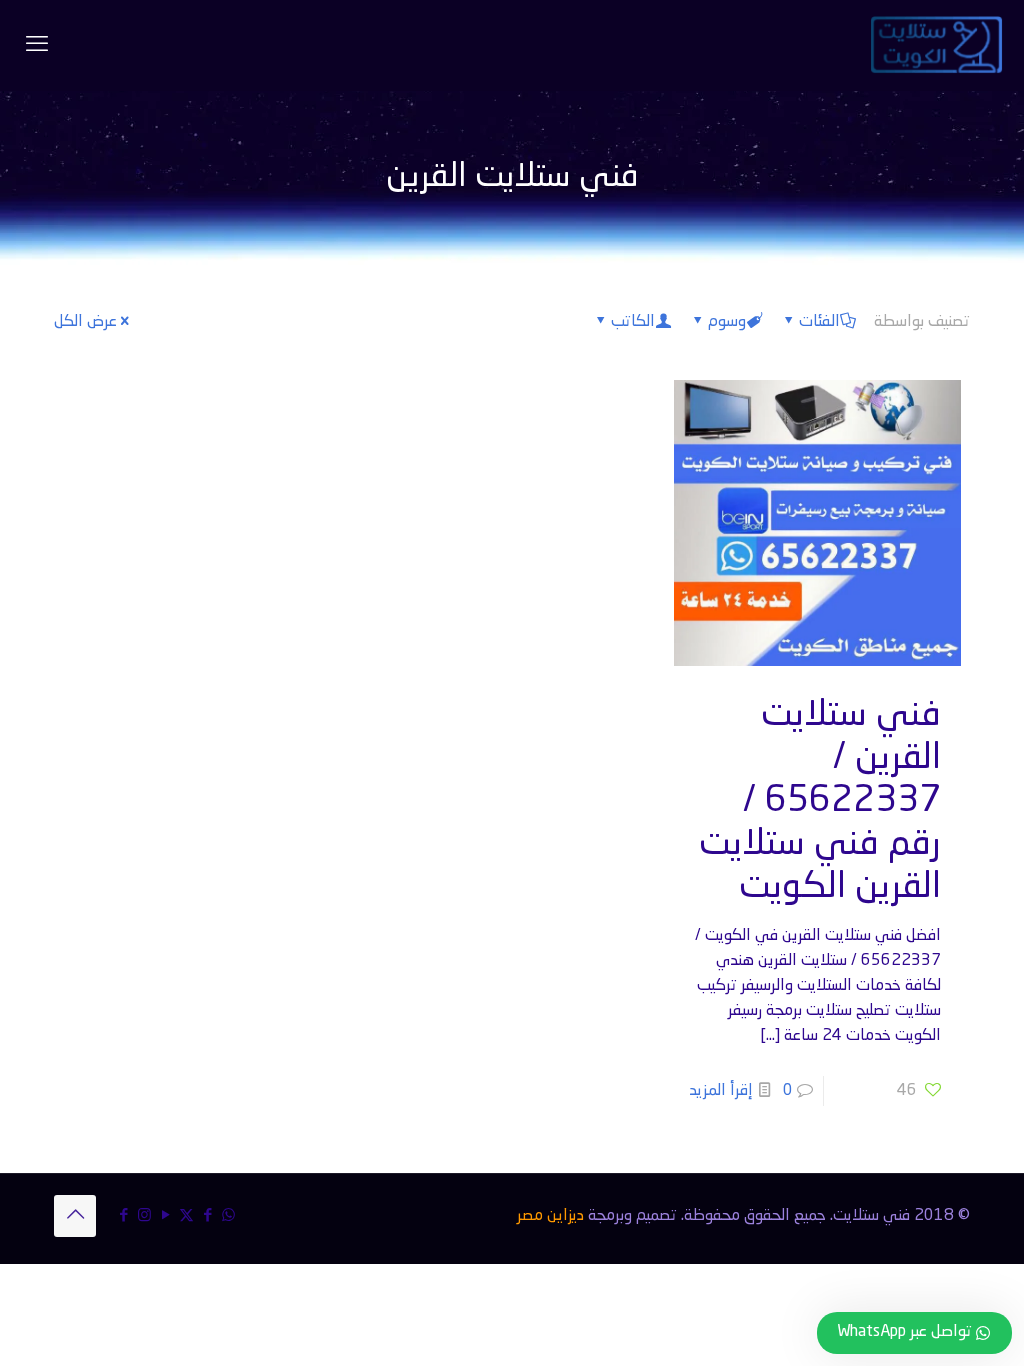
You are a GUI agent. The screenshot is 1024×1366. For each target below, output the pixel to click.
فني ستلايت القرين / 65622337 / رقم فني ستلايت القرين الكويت (820, 801)
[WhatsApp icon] (228, 1216)
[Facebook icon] (207, 1216)
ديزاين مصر (550, 1216)
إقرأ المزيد (721, 1091)
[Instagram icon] (144, 1216)
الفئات (819, 322)
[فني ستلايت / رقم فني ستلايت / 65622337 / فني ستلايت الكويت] (936, 45)
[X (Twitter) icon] (186, 1216)
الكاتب (633, 322)
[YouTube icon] (165, 1216)
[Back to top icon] (75, 1216)
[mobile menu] (37, 45)
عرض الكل (85, 322)
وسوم (727, 322)
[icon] (123, 1216)
